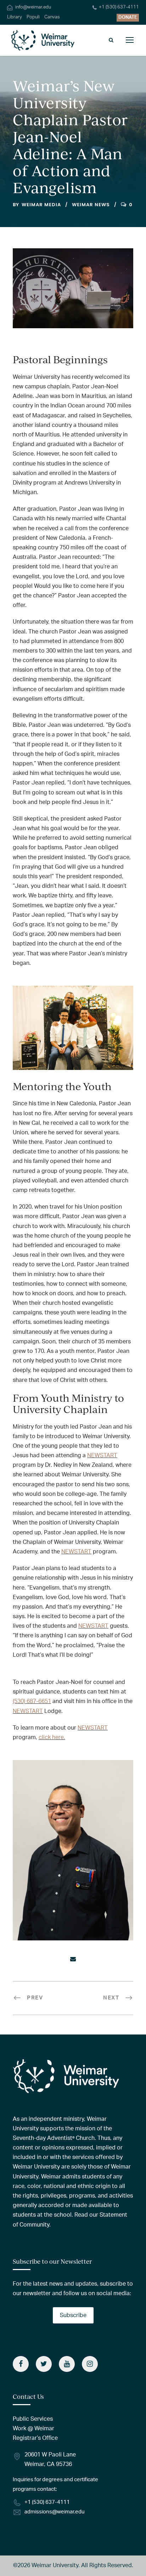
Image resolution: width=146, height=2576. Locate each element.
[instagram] (90, 2364)
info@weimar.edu (33, 7)
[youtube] (67, 2364)
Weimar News (91, 205)
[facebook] (21, 2364)
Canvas (52, 17)
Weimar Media (41, 205)
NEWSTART (102, 1455)
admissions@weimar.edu (54, 2512)
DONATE (128, 18)
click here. (52, 1737)
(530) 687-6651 (32, 1701)
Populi (33, 17)
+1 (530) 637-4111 (119, 7)
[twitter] (44, 2364)
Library (15, 17)
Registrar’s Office (35, 2438)
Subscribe (73, 2315)
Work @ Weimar (33, 2429)
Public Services (33, 2419)
